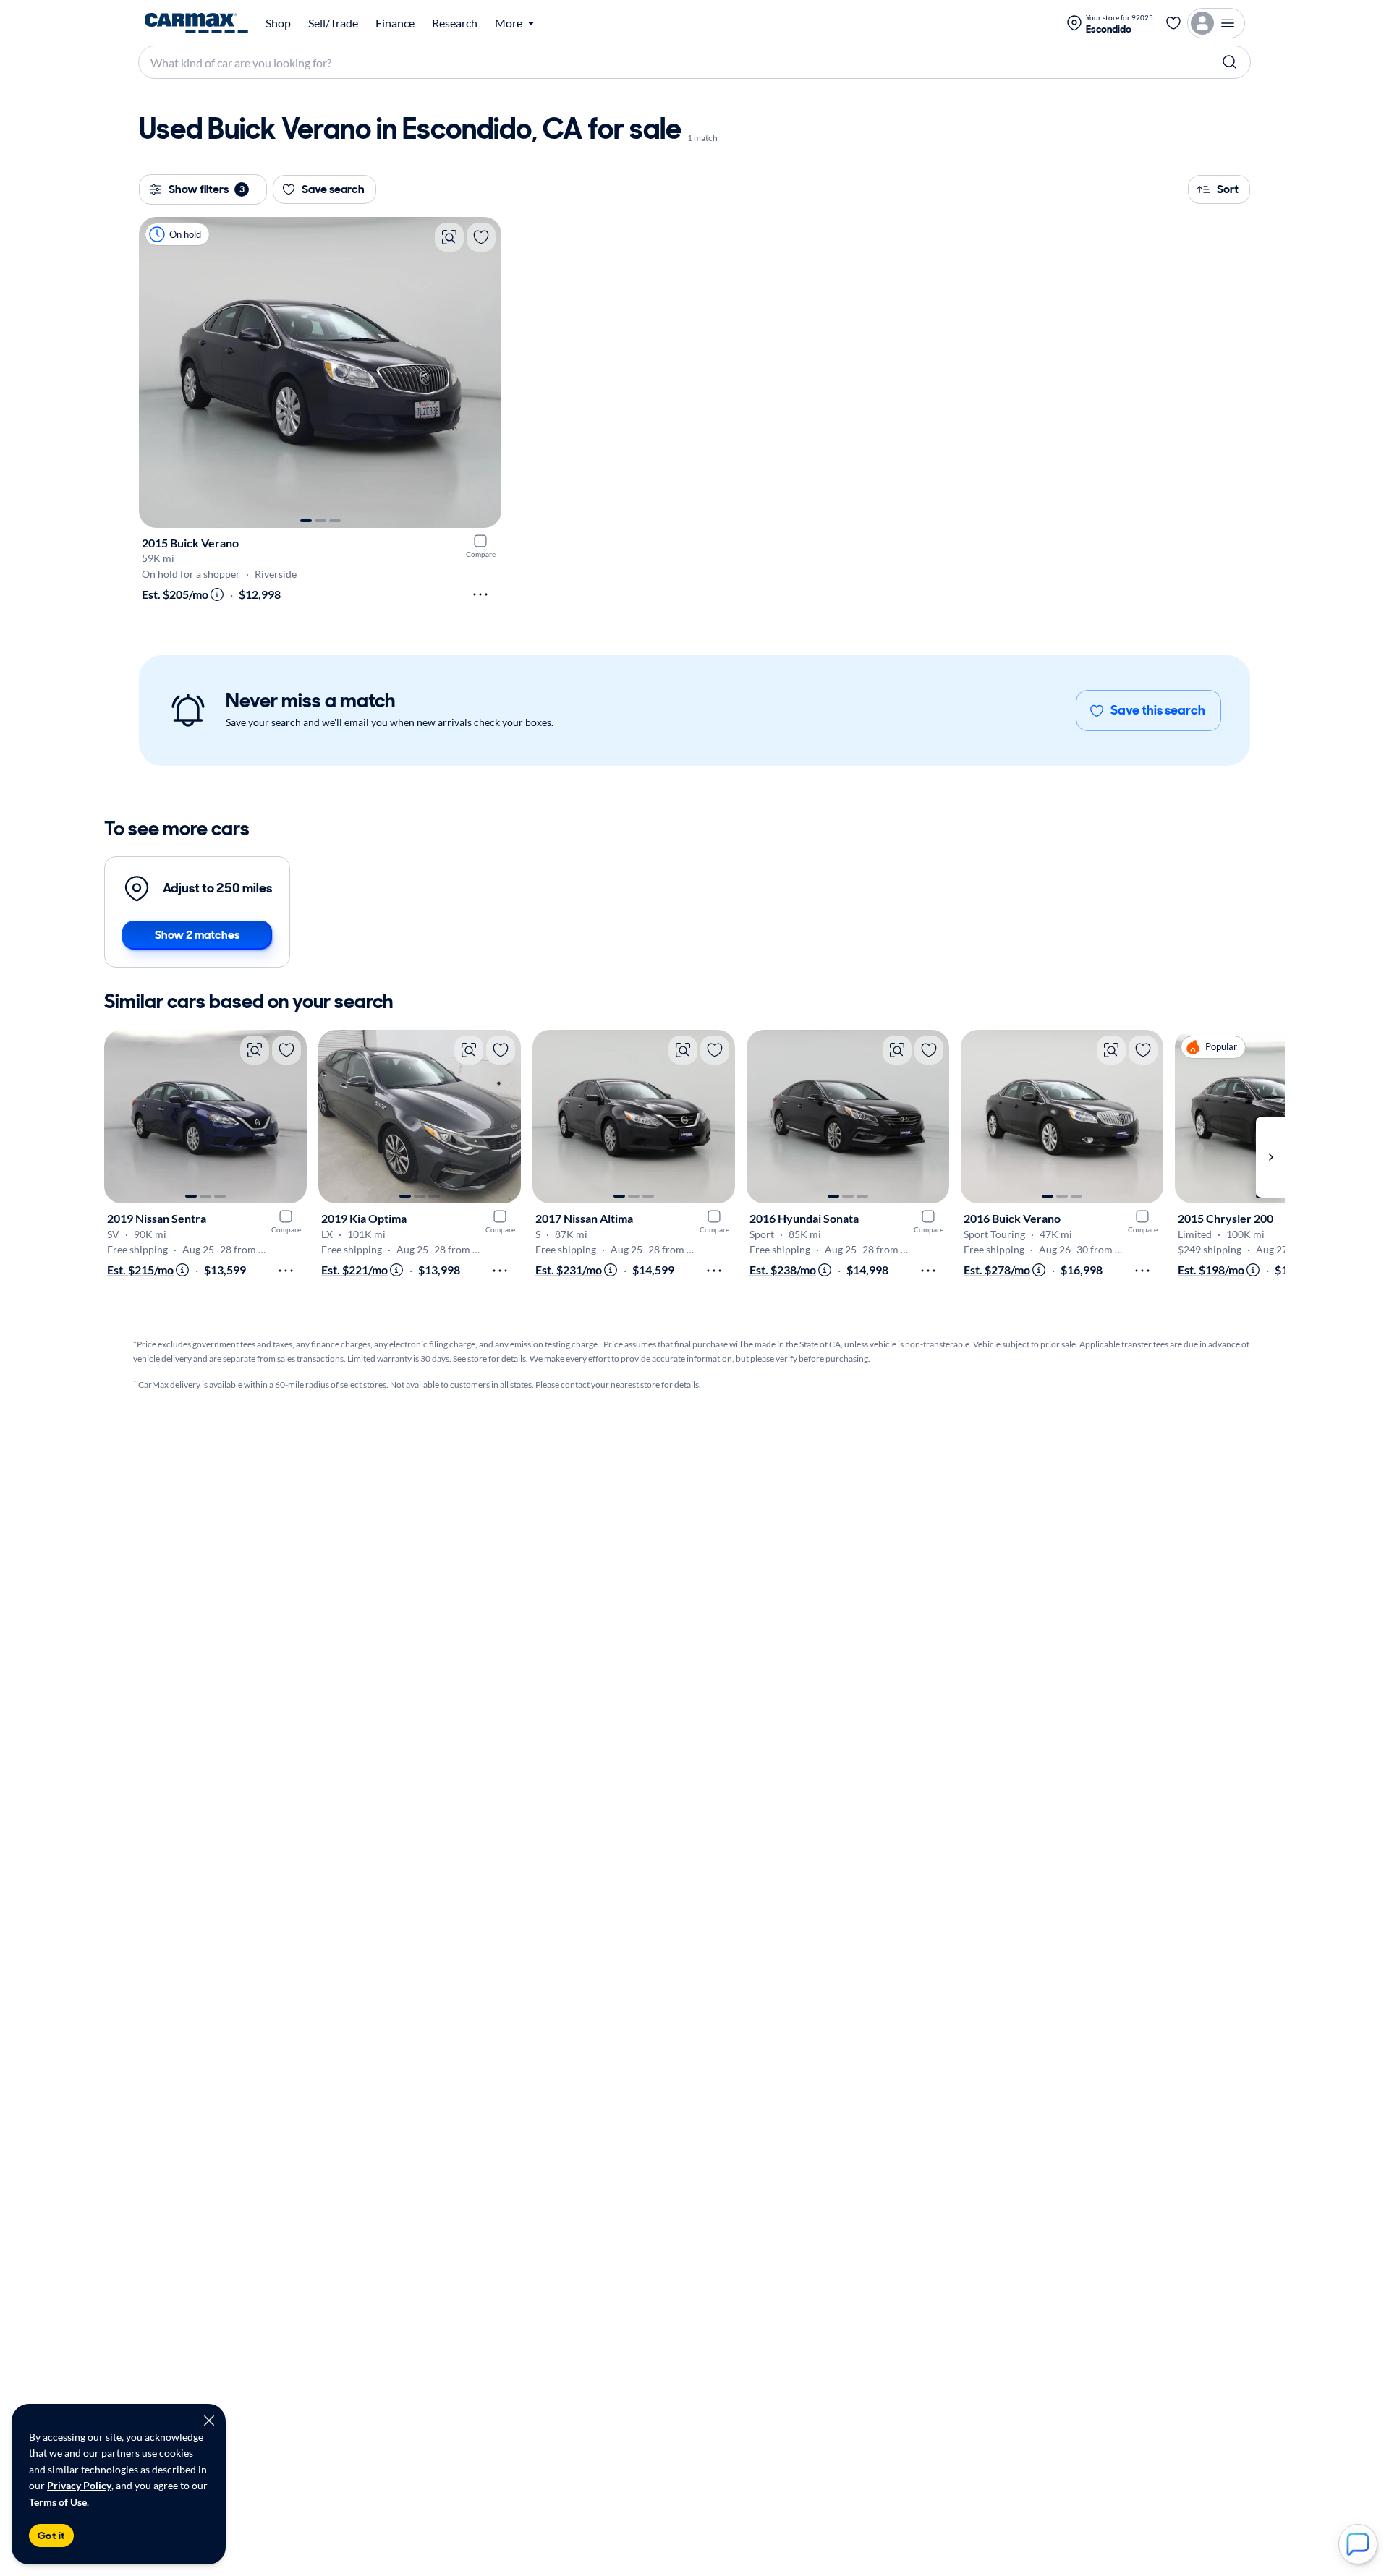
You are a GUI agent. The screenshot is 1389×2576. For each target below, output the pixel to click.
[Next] (483, 372)
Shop (278, 23)
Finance (395, 23)
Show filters (207, 189)
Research (455, 23)
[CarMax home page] (196, 23)
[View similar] (449, 237)
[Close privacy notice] (209, 2421)
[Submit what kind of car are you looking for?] (1230, 62)
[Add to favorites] (481, 237)
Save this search (1158, 710)
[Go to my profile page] (1216, 23)
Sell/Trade (333, 23)
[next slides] (1270, 1157)
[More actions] (480, 594)
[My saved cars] (1173, 23)
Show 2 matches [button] (197, 935)
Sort (1228, 189)
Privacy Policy (79, 2485)
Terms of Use (58, 2502)
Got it (51, 2536)
